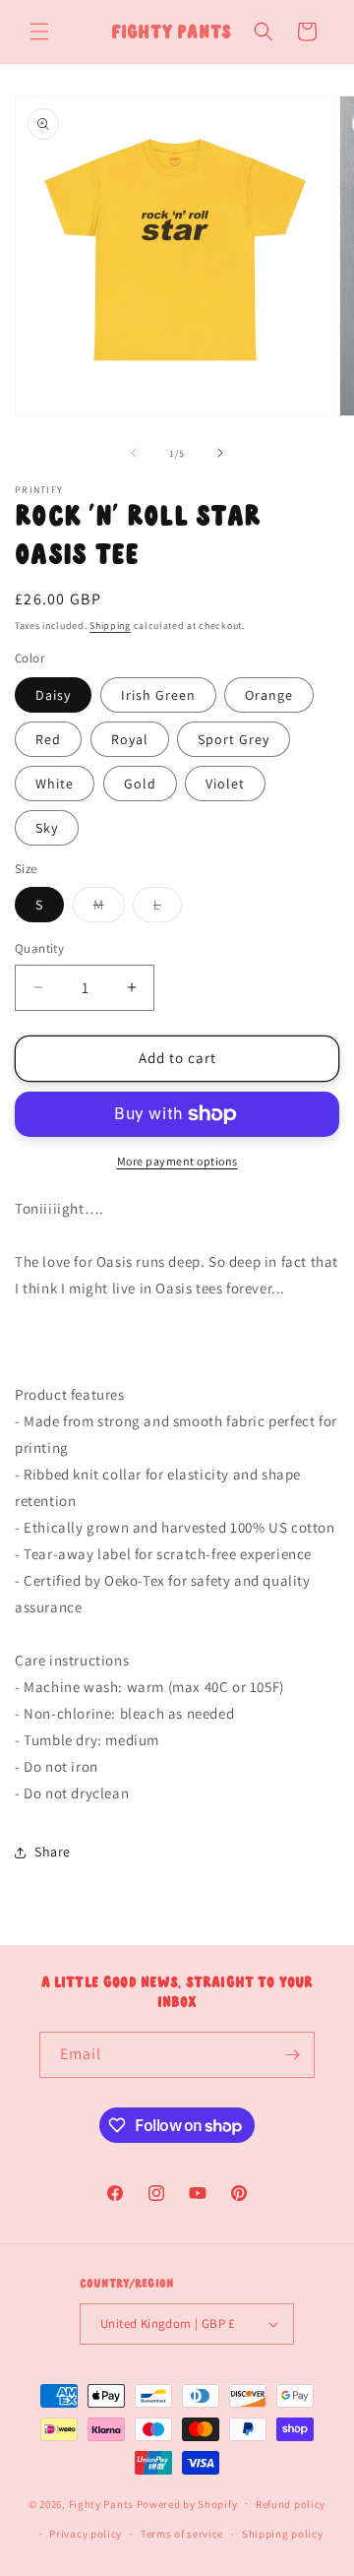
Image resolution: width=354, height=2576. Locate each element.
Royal (130, 739)
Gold (140, 784)
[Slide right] (220, 453)
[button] (39, 31)
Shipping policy (283, 2534)
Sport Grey (234, 739)
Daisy (53, 695)
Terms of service (182, 2534)
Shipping (110, 626)
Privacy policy (86, 2534)
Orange (269, 695)
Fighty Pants (101, 2503)
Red (48, 739)
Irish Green (158, 695)
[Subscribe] (292, 2055)
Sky (47, 828)
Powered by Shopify (187, 2503)
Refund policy (291, 2504)
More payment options (177, 1161)
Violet (225, 784)
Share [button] (53, 1852)
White (55, 784)
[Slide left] (134, 453)
